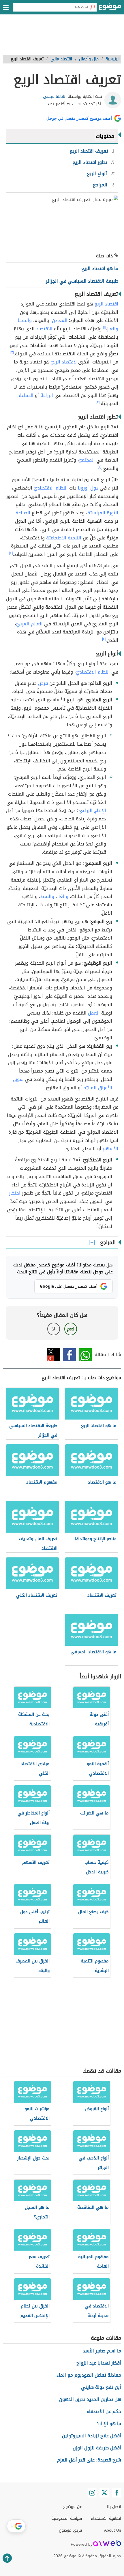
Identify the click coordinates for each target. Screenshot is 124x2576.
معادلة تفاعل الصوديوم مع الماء (89, 2375)
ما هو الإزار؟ (109, 2424)
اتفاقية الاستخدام (106, 2518)
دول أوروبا (88, 488)
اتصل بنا (114, 2507)
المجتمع (87, 460)
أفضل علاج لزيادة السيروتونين (92, 2436)
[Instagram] (92, 2493)
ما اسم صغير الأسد (102, 2351)
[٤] (99, 467)
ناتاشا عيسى (54, 96)
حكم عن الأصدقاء (104, 2411)
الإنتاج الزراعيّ (92, 810)
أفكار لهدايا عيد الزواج (99, 2363)
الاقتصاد (44, 329)
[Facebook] (117, 2493)
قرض (43, 683)
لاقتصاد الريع (64, 362)
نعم (71, 1329)
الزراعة (47, 395)
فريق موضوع (71, 2530)
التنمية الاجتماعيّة (64, 538)
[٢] (12, 353)
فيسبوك (69, 1355)
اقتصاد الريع (106, 304)
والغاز (113, 329)
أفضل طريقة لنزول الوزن (97, 2448)
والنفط (25, 320)
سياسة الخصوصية (67, 2518)
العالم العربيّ (29, 624)
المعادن (60, 320)
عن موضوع (73, 2507)
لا (53, 1329)
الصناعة (26, 395)
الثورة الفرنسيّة (103, 513)
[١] (104, 327)
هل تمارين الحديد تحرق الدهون (90, 2399)
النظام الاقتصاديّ (51, 488)
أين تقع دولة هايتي (101, 2387)
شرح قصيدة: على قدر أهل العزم (89, 2460)
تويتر (53, 1355)
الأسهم (110, 1149)
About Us (113, 2530)
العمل (94, 1013)
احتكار (15, 1193)
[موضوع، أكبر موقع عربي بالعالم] (110, 9)
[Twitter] (104, 2493)
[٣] (98, 402)
